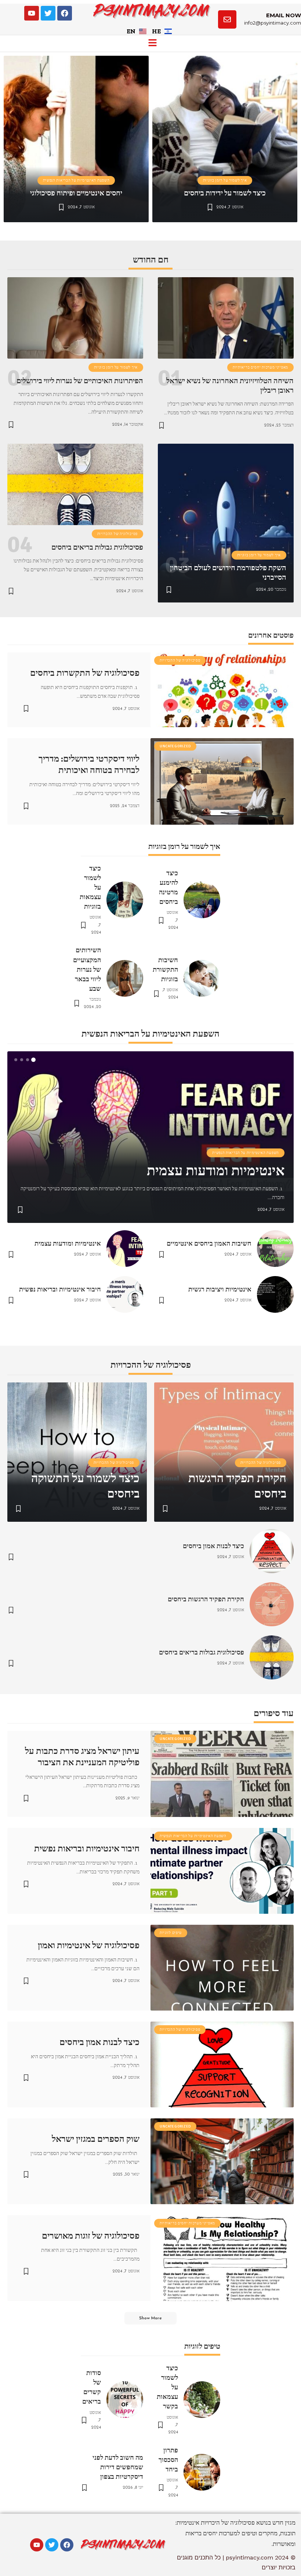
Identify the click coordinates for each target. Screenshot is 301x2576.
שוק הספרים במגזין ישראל (96, 2139)
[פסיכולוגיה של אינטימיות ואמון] (222, 1968)
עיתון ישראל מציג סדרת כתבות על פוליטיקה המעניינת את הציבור (82, 1757)
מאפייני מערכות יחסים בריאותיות (260, 367)
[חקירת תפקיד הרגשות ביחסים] (272, 1604)
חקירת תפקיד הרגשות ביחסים (206, 1599)
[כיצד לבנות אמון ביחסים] (272, 1551)
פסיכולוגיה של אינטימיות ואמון (89, 1945)
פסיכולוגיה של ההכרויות (117, 534)
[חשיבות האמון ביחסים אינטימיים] (275, 1249)
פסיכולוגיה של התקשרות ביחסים (85, 673)
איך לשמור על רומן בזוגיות (225, 180)
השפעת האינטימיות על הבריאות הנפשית (76, 180)
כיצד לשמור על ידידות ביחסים (225, 193)
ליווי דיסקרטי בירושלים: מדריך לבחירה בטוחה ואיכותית (89, 764)
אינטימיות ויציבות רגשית (220, 1289)
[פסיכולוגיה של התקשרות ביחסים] (222, 690)
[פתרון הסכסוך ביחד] (202, 2472)
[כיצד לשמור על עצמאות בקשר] (202, 2400)
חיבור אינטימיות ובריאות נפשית (60, 1289)
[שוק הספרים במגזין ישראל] (222, 2161)
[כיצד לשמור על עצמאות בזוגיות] (125, 900)
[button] (152, 43)
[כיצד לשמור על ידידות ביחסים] (225, 139)
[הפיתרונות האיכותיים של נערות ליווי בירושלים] (75, 318)
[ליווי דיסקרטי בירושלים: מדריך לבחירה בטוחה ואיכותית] (222, 781)
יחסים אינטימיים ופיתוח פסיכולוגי (76, 193)
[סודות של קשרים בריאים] (125, 2400)
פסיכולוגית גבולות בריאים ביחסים (97, 547)
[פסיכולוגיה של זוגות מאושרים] (222, 2258)
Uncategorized (175, 746)
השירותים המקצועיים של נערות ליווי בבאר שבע (87, 969)
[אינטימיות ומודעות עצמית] (125, 1249)
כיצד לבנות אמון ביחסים (213, 1546)
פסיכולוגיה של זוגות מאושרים (91, 2236)
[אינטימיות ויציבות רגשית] (275, 1294)
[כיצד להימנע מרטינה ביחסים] (202, 900)
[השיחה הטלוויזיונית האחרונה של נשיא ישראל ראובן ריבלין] (226, 318)
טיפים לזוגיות (171, 1933)
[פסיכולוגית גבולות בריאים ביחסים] (75, 484)
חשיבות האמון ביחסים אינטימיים (209, 1243)
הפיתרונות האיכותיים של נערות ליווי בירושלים (80, 381)
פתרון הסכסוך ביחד (168, 2460)
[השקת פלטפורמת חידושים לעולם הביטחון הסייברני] (226, 523)
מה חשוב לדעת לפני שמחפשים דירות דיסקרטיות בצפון (118, 2467)
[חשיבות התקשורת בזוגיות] (202, 978)
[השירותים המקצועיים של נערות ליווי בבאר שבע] (125, 978)
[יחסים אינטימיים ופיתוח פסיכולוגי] (76, 139)
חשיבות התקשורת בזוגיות (165, 970)
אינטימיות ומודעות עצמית (216, 1171)
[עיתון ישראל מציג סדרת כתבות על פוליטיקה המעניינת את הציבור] (222, 1774)
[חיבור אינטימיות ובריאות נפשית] (125, 1294)
